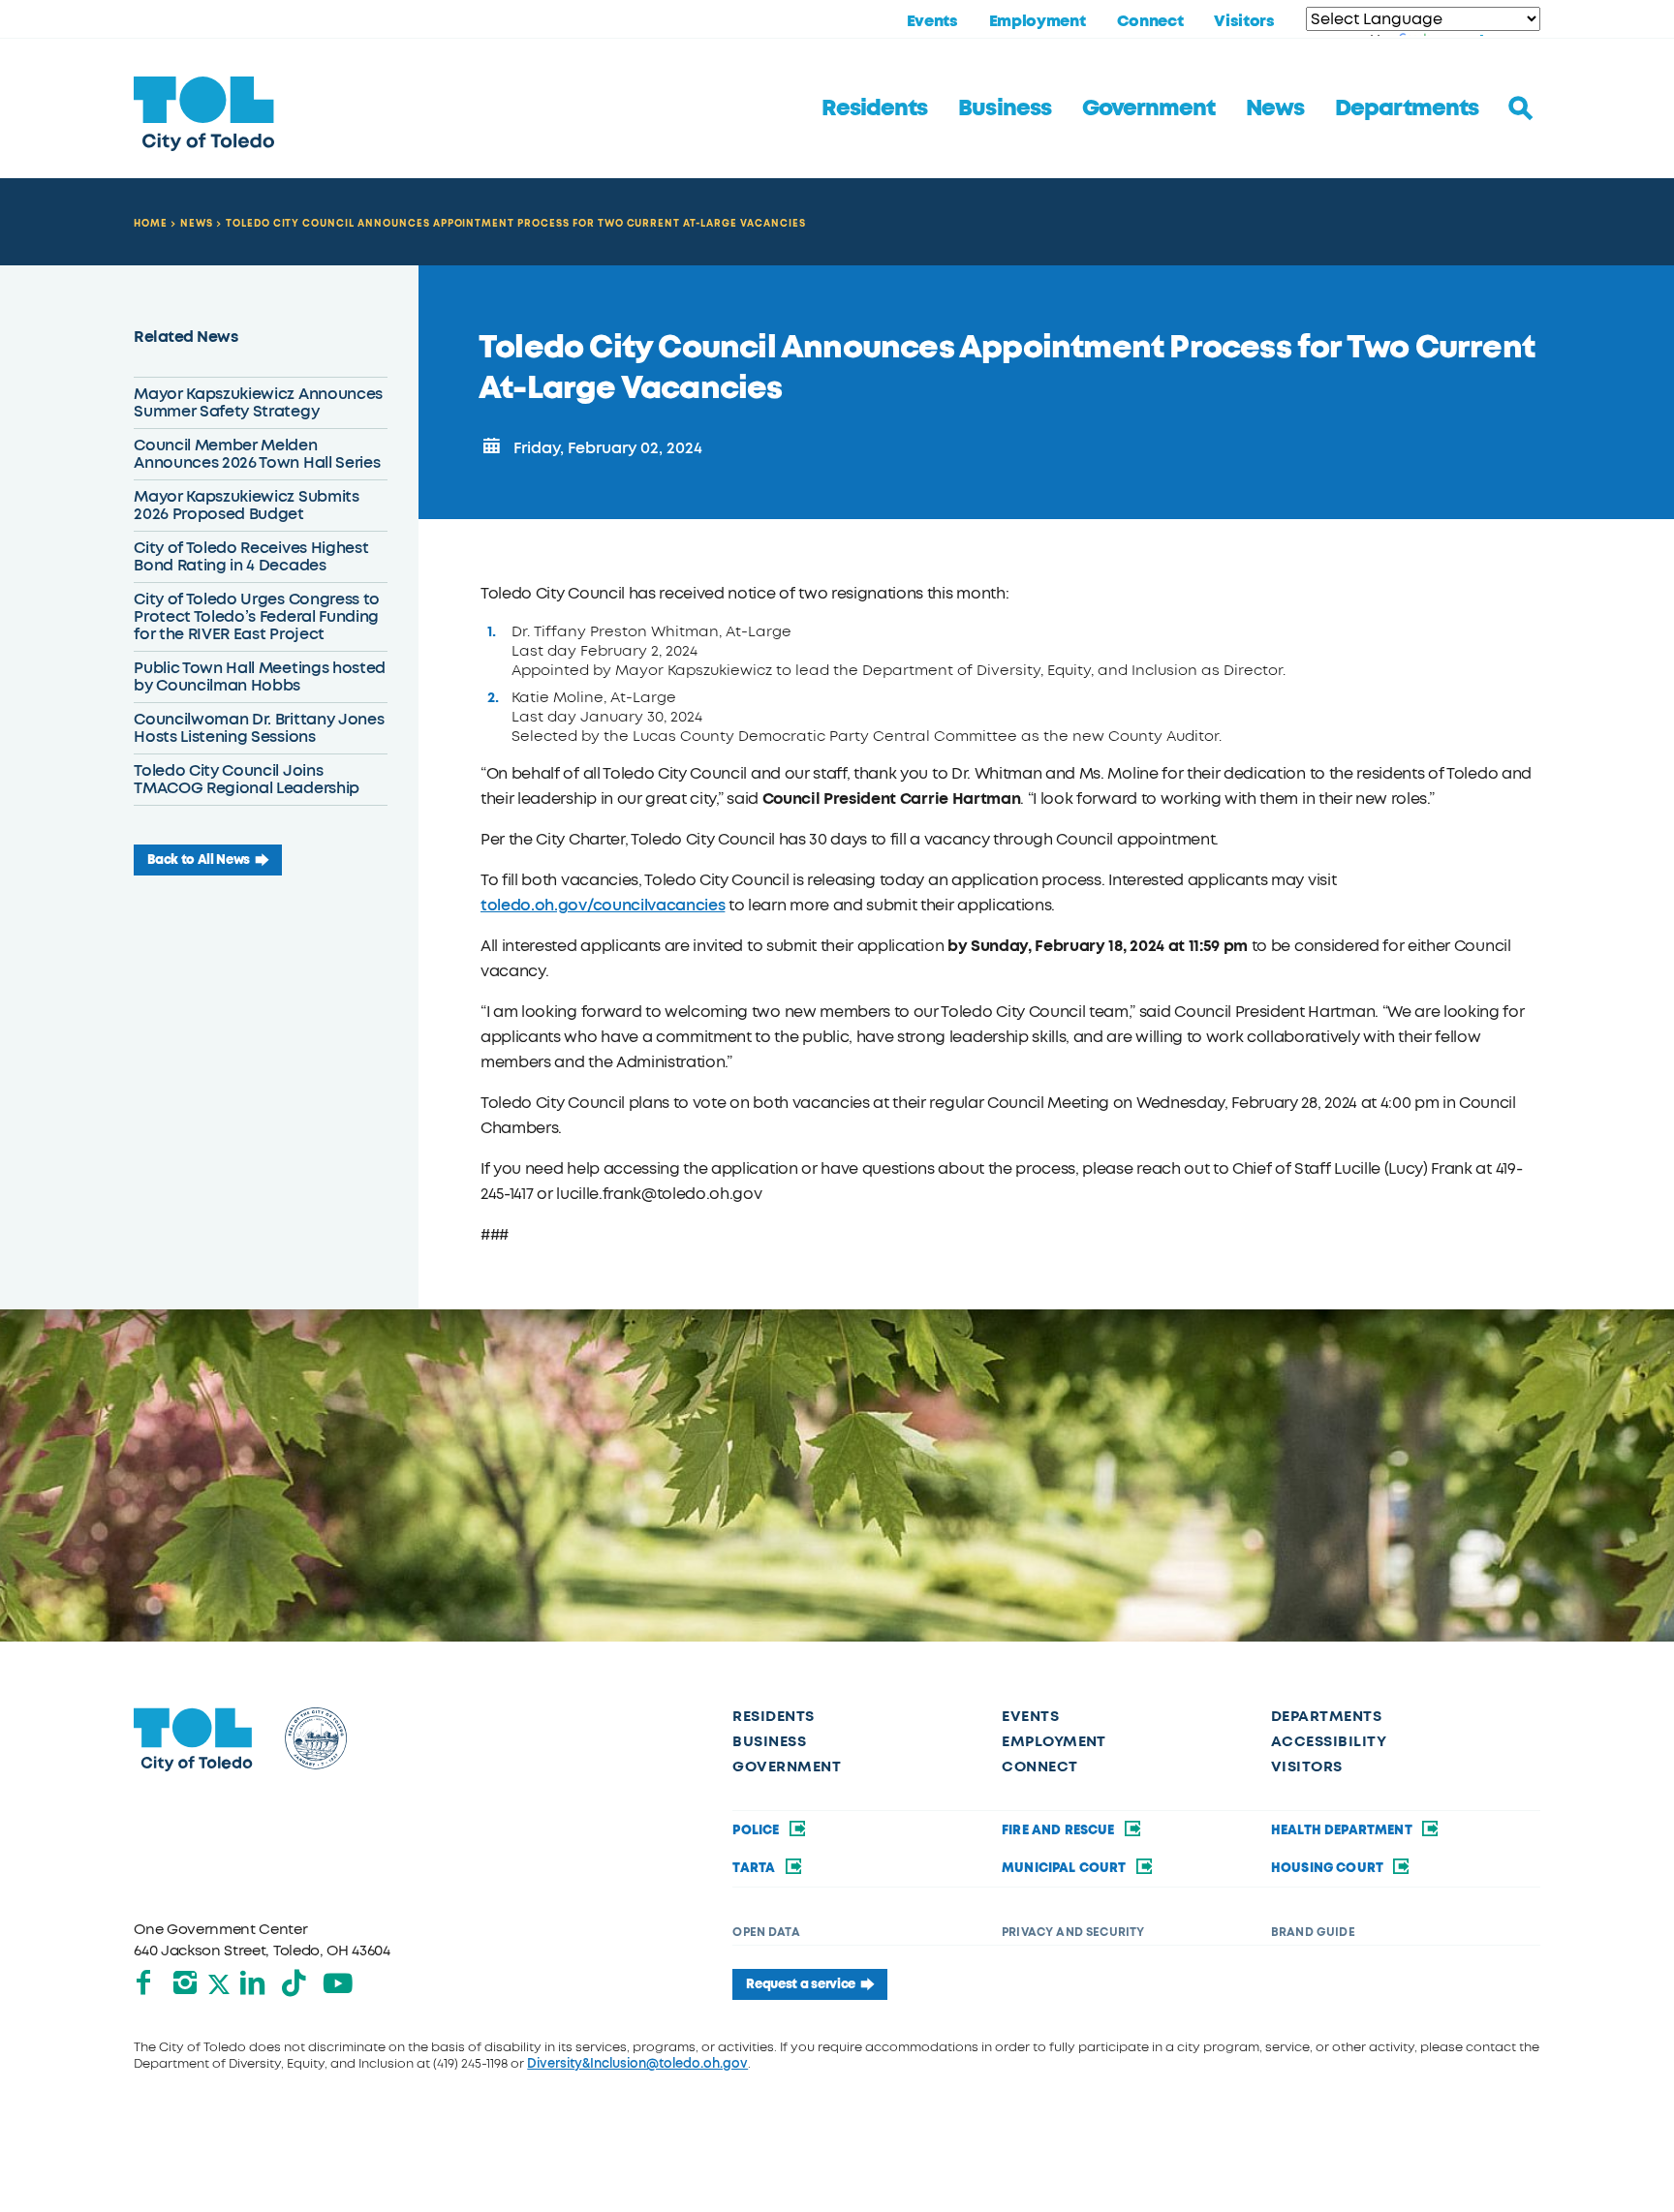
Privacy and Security (1073, 1932)
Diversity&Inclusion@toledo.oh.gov (637, 2063)
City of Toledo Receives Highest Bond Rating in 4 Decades (251, 556)
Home (151, 223)
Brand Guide (1313, 1932)
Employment (1038, 21)
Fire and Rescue (1060, 1830)
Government (1148, 108)
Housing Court (1329, 1868)
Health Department (1343, 1830)
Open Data (766, 1932)
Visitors (1244, 21)
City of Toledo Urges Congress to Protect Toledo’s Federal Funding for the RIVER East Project (257, 616)
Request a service (801, 1984)
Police (757, 1830)
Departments (1406, 108)
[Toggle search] (1521, 108)
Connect (1150, 21)
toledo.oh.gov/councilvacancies (603, 905)
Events (932, 21)
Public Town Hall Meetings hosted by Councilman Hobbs (260, 676)
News (1275, 108)
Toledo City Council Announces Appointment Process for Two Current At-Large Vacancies (516, 223)
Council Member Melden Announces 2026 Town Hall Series (257, 454)
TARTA (755, 1868)
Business (1004, 108)
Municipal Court (1066, 1868)
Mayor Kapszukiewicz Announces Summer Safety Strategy (258, 402)
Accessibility (1329, 1741)
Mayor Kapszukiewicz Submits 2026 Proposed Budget (246, 505)
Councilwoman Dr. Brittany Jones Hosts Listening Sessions (259, 728)
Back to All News (199, 860)
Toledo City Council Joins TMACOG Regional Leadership (247, 779)
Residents (874, 108)
